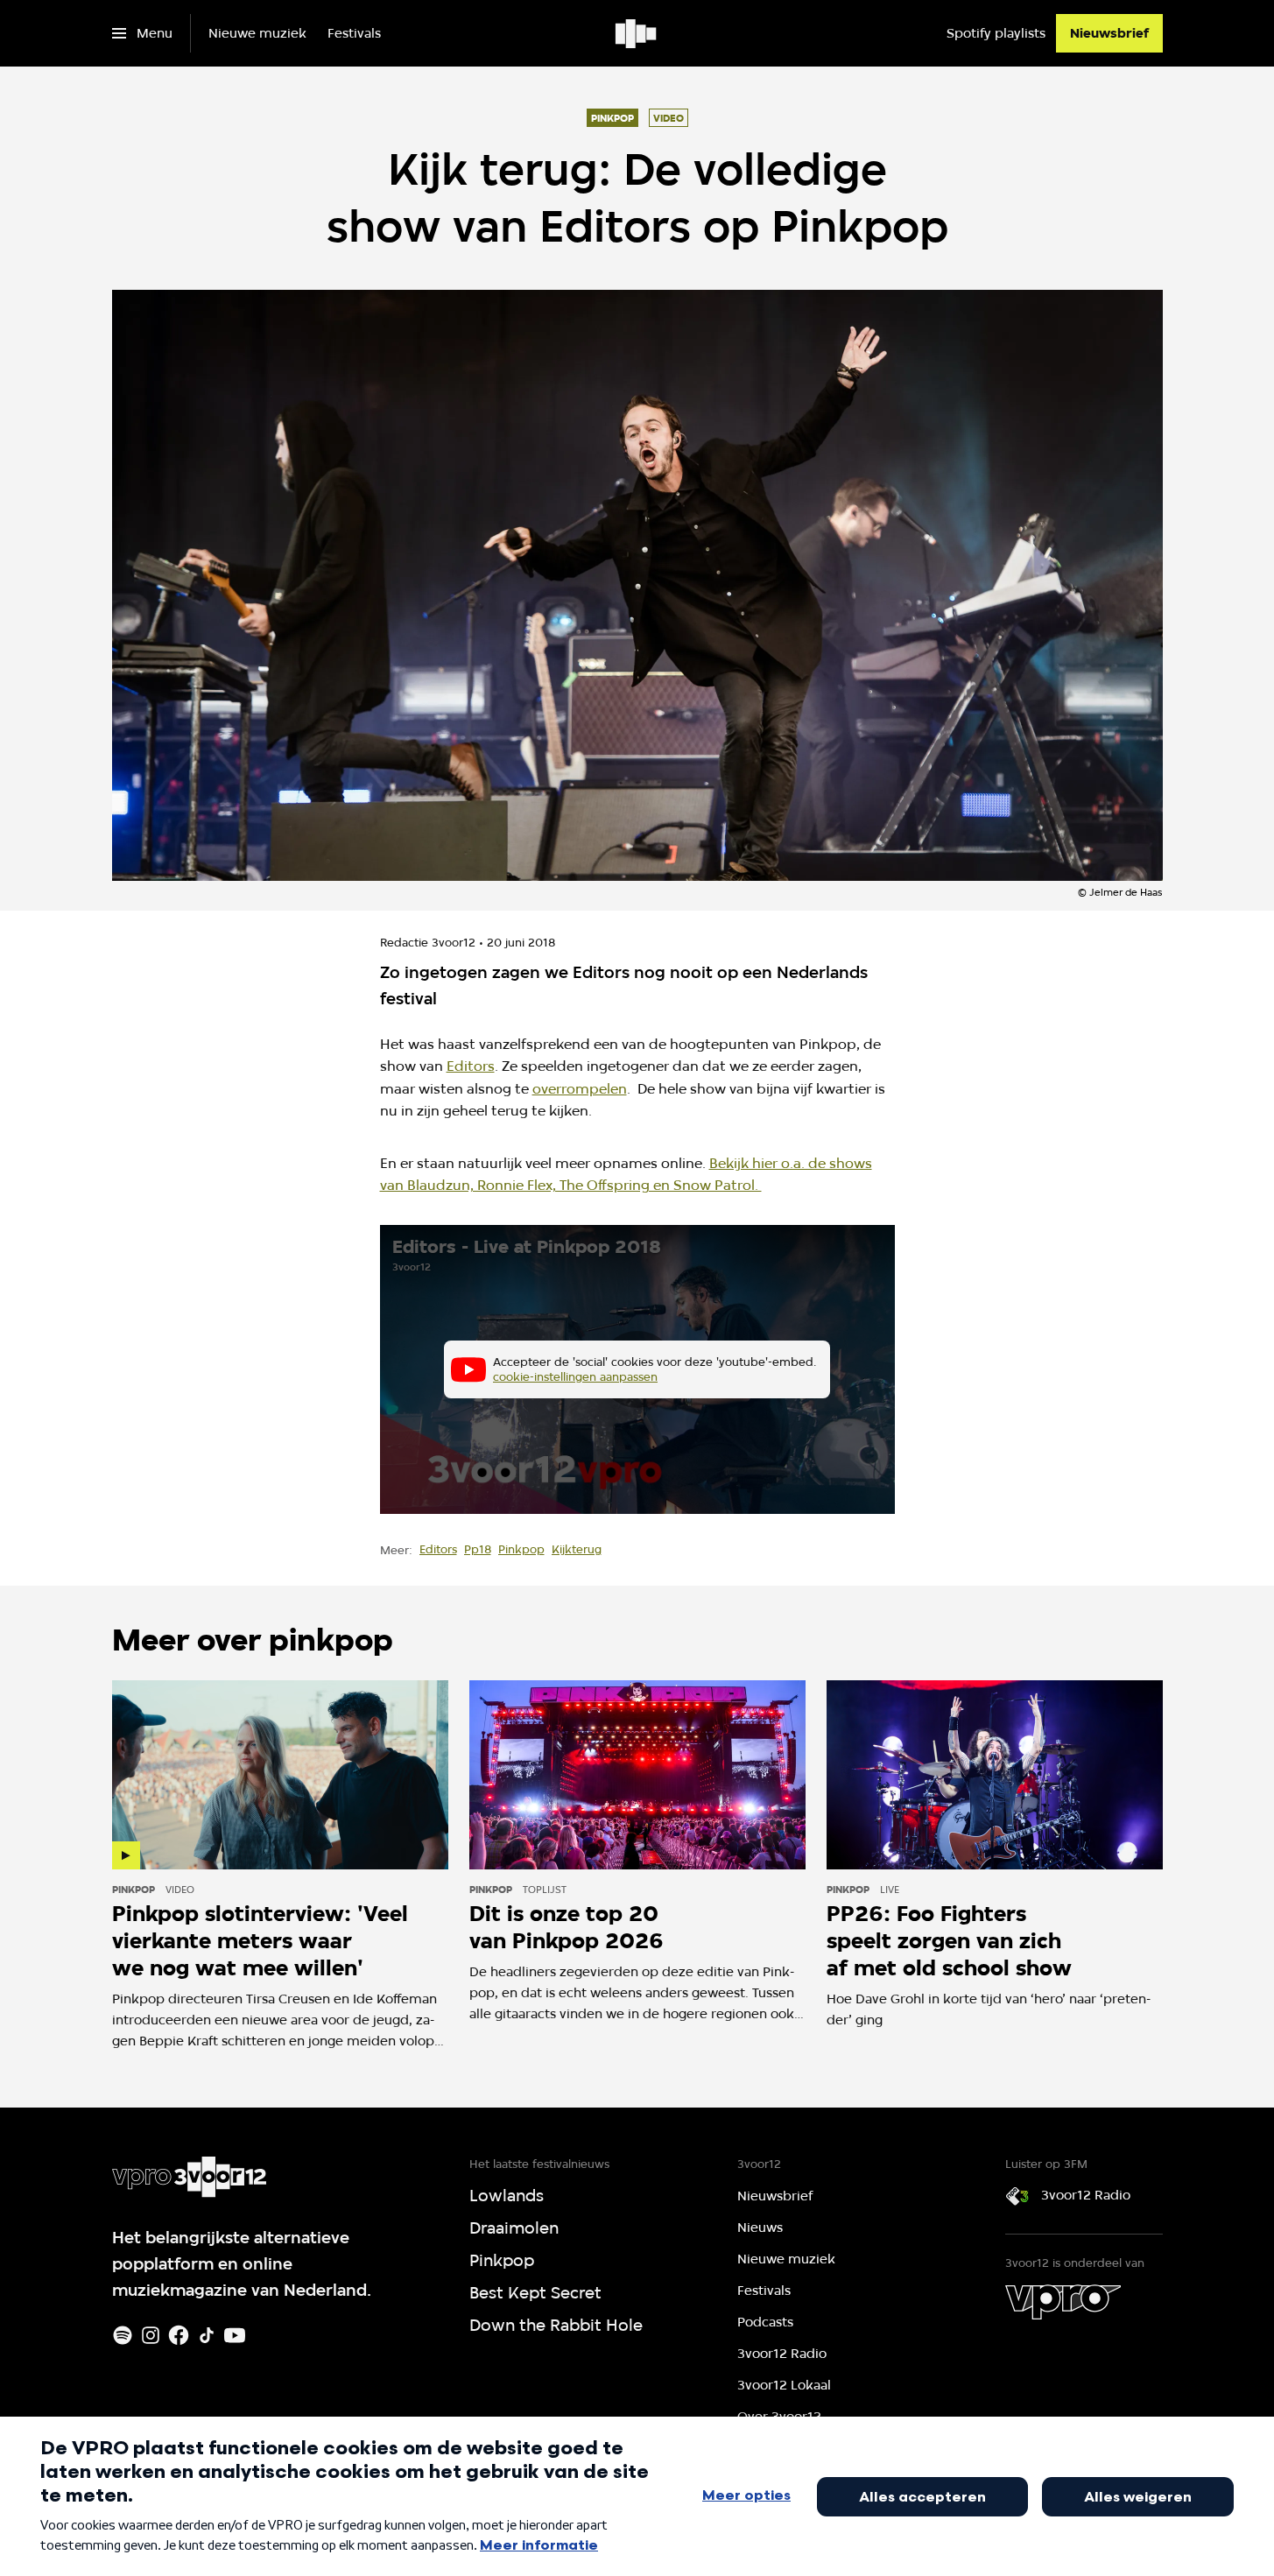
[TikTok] (207, 2335)
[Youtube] (235, 2335)
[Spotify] (123, 2335)
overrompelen (580, 1089)
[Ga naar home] (637, 33)
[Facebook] (179, 2335)
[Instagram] (151, 2335)
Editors (471, 1066)
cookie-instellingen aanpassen (575, 1376)
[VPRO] (1063, 2302)
